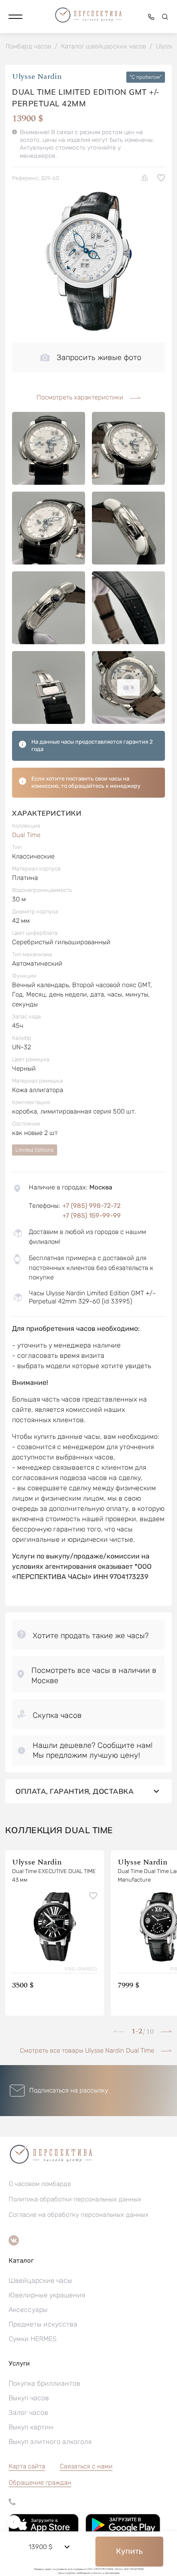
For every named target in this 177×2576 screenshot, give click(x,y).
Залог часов (28, 2412)
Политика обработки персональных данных (75, 2199)
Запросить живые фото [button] (99, 357)
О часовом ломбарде (40, 2184)
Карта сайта (27, 2466)
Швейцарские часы (40, 2280)
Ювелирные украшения (47, 2295)
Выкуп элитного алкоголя (50, 2442)
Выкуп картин (31, 2427)
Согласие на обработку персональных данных (79, 2215)
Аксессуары (28, 2310)
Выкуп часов (29, 2398)
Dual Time (26, 835)
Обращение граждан (40, 2483)
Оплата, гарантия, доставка (75, 1791)
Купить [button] (129, 2551)
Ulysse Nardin (37, 77)
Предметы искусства (43, 2324)
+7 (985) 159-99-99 (92, 1216)
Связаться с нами (86, 2466)
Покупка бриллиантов (44, 2383)
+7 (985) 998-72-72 (92, 1206)
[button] (15, 17)
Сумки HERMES (33, 2339)
